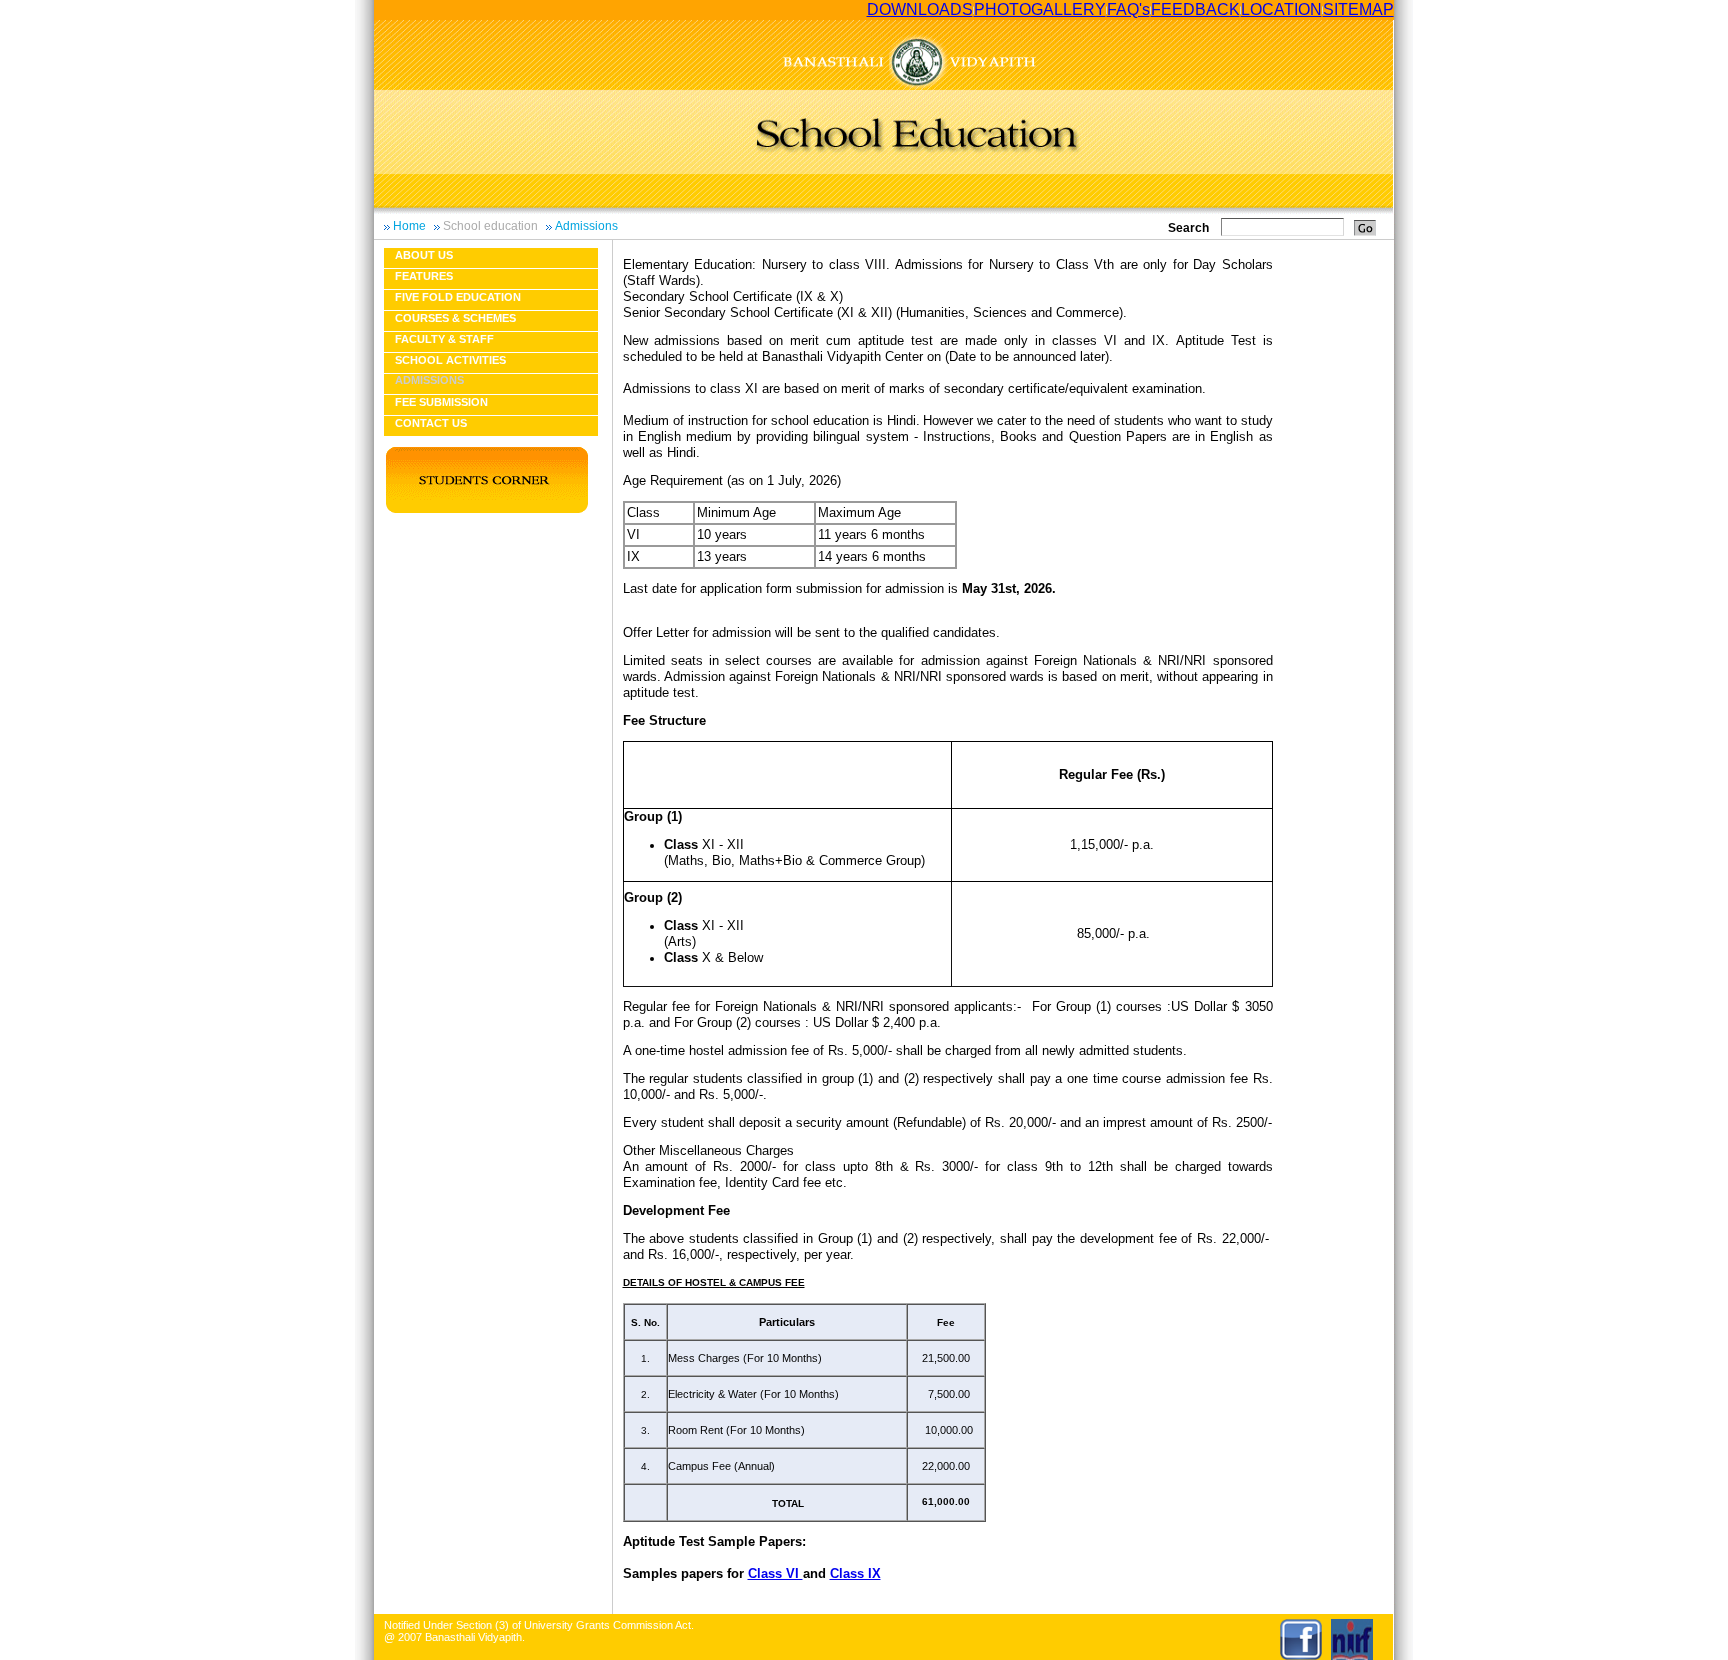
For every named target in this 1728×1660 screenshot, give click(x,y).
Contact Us (431, 423)
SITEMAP (1358, 9)
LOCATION (1281, 9)
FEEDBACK (1195, 9)
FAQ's (1128, 9)
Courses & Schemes (455, 318)
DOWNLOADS (920, 9)
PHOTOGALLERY (1040, 9)
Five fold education (458, 297)
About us (424, 255)
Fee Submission (441, 402)
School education (490, 226)
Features (424, 276)
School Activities (450, 360)
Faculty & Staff (444, 339)
